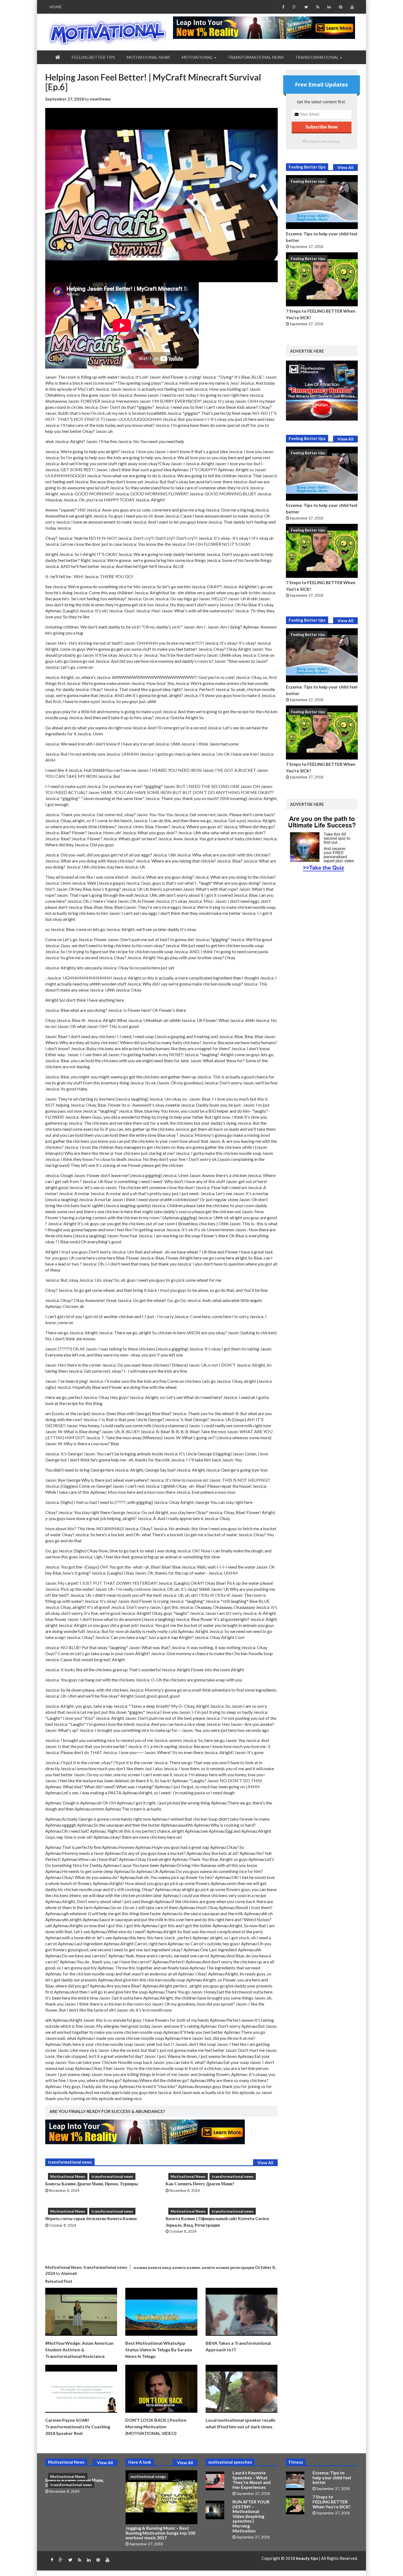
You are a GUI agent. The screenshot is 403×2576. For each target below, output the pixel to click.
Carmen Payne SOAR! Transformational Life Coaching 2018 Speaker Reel (78, 2427)
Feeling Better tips (93, 57)
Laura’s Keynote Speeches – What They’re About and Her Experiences (252, 2480)
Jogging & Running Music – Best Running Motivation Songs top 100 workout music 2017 (160, 2533)
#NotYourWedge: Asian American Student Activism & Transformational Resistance (79, 2350)
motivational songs (148, 2476)
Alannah (69, 2273)
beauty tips (307, 2558)
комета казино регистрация (228, 2267)
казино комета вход (152, 2267)
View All (265, 2163)
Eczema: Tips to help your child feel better (332, 2477)
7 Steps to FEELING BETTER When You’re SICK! (332, 2501)
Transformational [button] (317, 57)
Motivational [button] (198, 57)
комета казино (186, 2267)
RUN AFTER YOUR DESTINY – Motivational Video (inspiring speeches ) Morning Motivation (251, 2516)
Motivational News (148, 57)
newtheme (100, 99)
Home (56, 7)
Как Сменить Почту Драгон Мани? (200, 2184)
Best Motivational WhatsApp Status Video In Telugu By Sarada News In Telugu (159, 2350)
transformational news (256, 57)
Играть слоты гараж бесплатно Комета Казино (91, 2218)
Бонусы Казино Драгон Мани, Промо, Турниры (92, 2184)
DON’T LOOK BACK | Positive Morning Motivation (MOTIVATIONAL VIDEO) (156, 2427)
